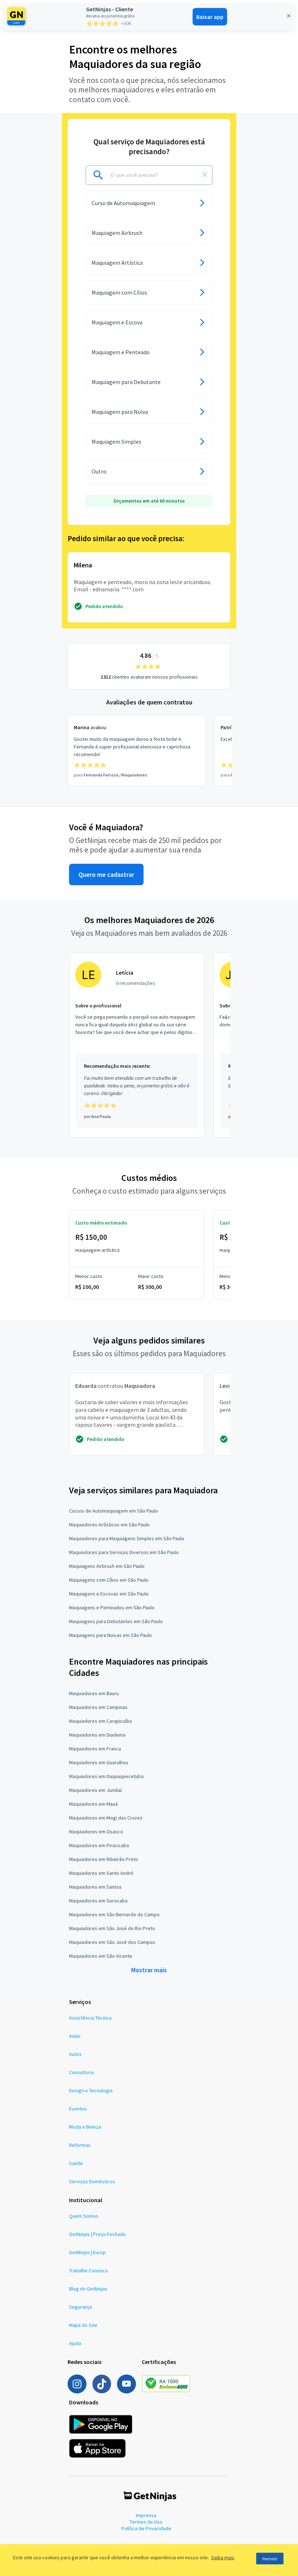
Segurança (80, 2307)
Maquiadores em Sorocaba (98, 1901)
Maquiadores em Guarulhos (99, 1762)
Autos (75, 2054)
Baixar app (210, 17)
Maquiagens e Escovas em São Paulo (109, 1594)
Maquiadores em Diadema (97, 1735)
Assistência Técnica (90, 2018)
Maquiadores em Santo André (101, 1873)
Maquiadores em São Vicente (101, 1956)
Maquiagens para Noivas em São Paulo (110, 1635)
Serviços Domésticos (92, 2181)
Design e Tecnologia (91, 2090)
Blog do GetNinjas (88, 2289)
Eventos (78, 2109)
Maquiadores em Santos (95, 1887)
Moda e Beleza (85, 2127)
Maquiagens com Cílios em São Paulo (109, 1580)
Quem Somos (84, 2216)
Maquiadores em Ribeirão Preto (104, 1859)
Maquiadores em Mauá (93, 1804)
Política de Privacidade (146, 2528)
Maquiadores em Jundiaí (95, 1790)
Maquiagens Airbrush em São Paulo (107, 1566)
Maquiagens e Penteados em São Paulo (112, 1607)
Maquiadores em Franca (95, 1749)
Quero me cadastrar (106, 874)
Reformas (80, 2145)
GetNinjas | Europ (87, 2252)
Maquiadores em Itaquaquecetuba (106, 1776)
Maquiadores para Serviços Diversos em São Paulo (124, 1552)
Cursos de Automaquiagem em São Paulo (114, 1511)
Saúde (76, 2163)
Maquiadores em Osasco (96, 1832)
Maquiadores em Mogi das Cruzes (106, 1818)
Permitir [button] (270, 2559)
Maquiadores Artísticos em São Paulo (109, 1525)
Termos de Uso (146, 2522)
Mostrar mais (149, 1970)
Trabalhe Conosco (88, 2271)
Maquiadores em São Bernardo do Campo (114, 1914)
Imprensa (146, 2515)
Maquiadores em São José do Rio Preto (112, 1928)
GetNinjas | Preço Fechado (97, 2234)
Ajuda (75, 2343)
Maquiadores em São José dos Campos (112, 1942)
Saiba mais (223, 2557)
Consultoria (81, 2072)
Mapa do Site (83, 2325)
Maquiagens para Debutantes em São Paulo (116, 1621)
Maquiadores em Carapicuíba (100, 1721)
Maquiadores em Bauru (94, 1693)
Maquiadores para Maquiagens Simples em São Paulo (127, 1538)
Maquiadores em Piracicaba (99, 1845)
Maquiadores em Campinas (98, 1707)
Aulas (75, 2036)
